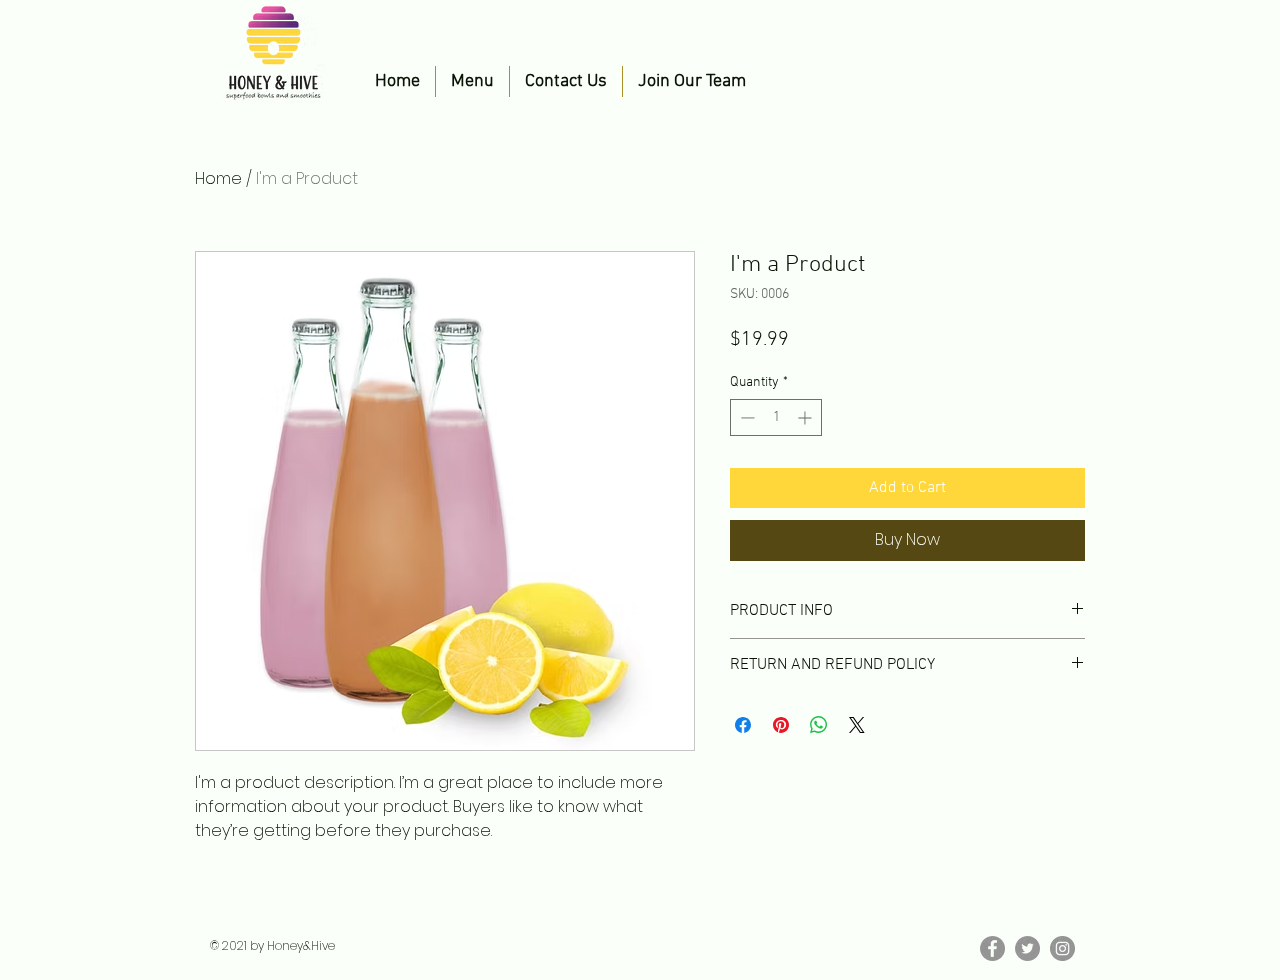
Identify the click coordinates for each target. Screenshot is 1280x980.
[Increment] (806, 417)
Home (218, 178)
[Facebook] (992, 948)
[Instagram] (1062, 948)
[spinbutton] (776, 417)
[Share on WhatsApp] (819, 725)
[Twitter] (1027, 948)
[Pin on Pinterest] (781, 725)
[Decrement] (745, 417)
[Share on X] (857, 725)
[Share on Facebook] (743, 725)
